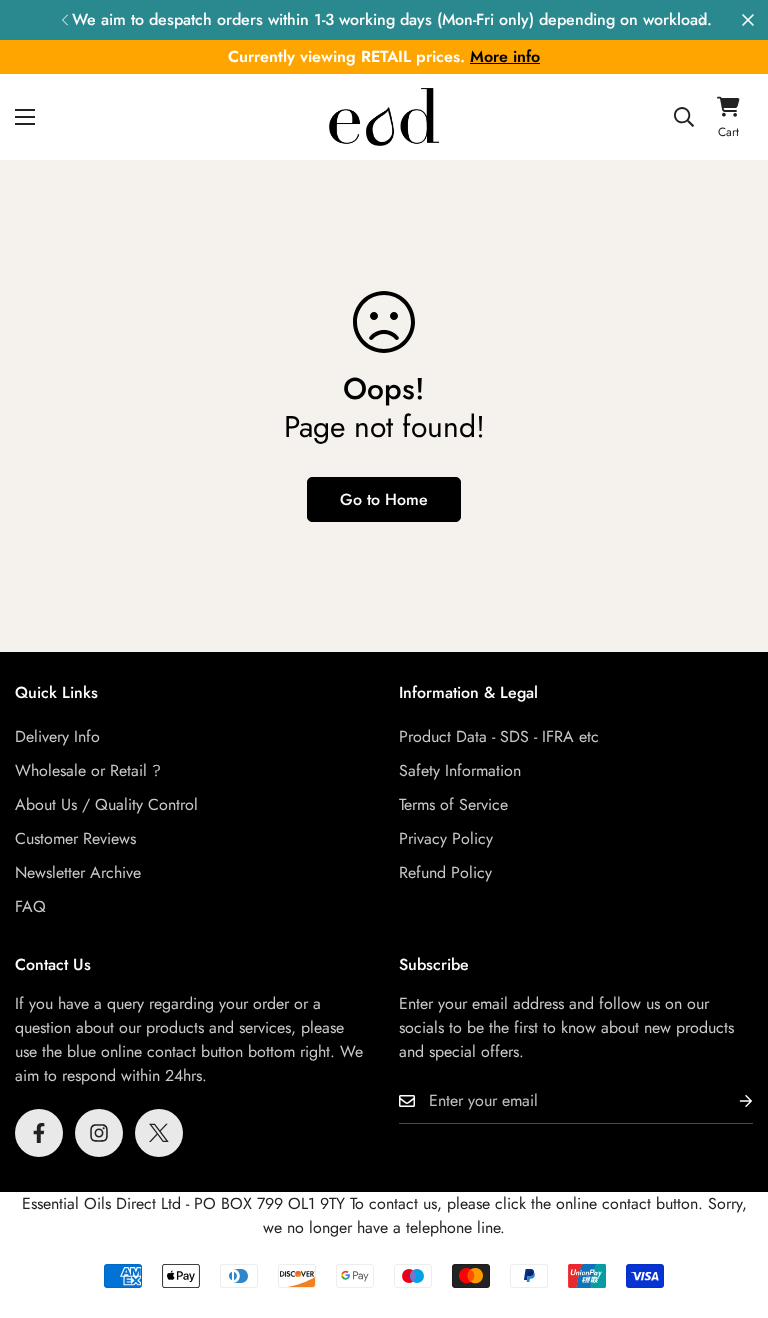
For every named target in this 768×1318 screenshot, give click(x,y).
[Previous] (65, 20)
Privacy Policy (446, 838)
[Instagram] (99, 1133)
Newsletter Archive (78, 872)
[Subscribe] (730, 1101)
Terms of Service (453, 804)
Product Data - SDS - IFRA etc (499, 736)
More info (505, 56)
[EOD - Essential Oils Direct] (384, 116)
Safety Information (460, 770)
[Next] (703, 20)
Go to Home (384, 499)
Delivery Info (57, 736)
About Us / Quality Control (106, 804)
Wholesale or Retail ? (88, 770)
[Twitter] (159, 1133)
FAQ (30, 906)
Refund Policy (445, 872)
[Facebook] (39, 1133)
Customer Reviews (75, 838)
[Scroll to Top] (729, 1209)
